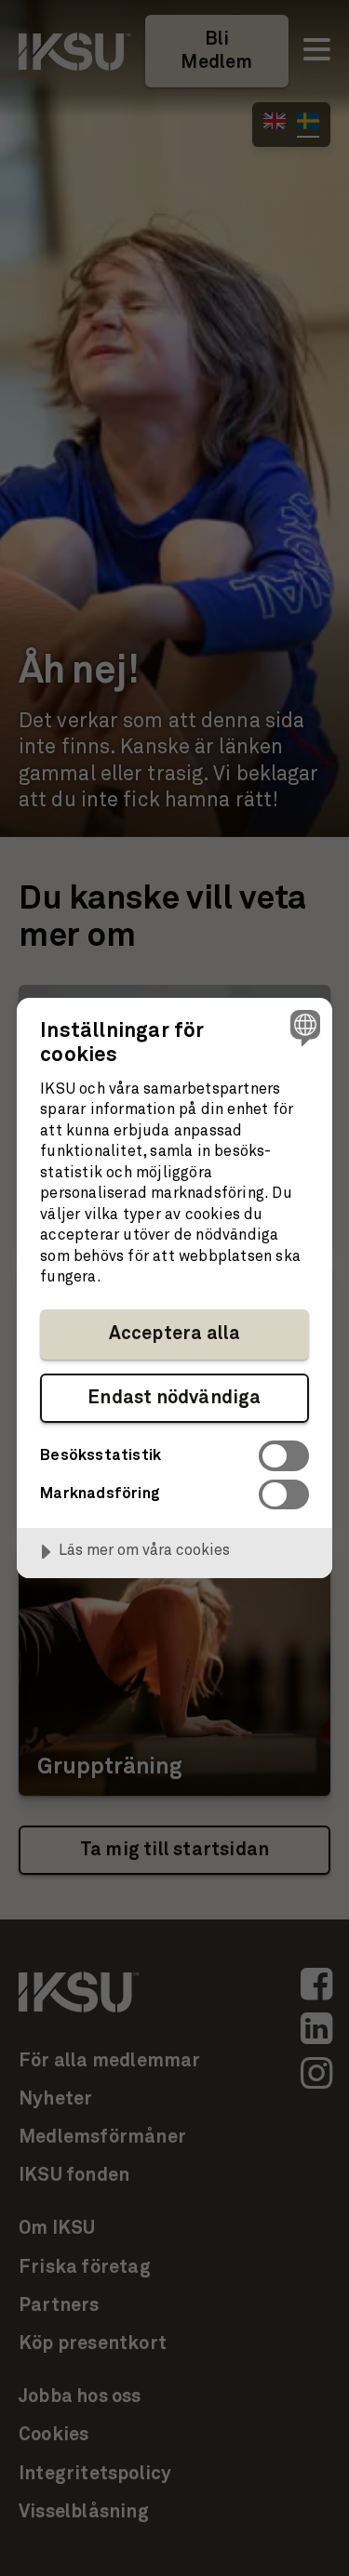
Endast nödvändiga (174, 1398)
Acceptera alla (175, 1334)
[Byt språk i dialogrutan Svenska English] (303, 1027)
